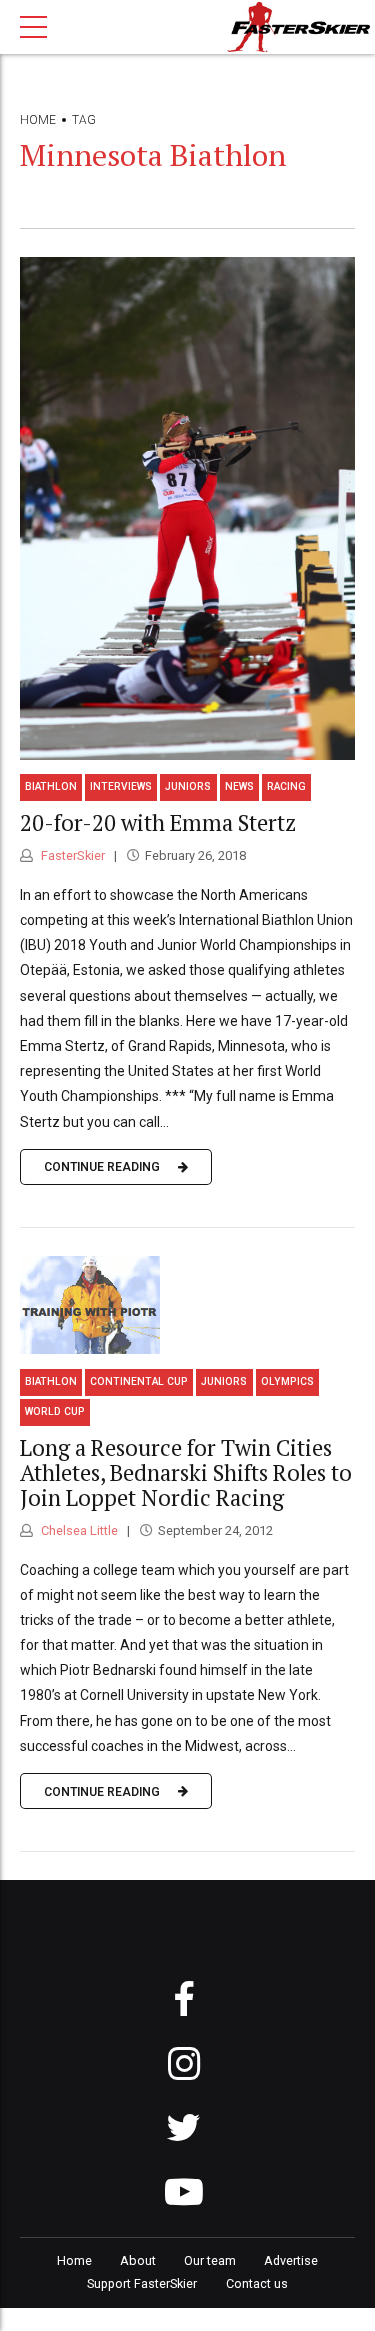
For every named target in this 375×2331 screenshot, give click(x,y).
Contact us (257, 2283)
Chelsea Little (78, 1530)
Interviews (121, 786)
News (239, 786)
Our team (210, 2260)
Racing (286, 786)
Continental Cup (139, 1381)
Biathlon (51, 786)
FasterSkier (71, 855)
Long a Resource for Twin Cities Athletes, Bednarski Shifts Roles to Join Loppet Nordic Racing (186, 1472)
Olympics (287, 1381)
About (138, 2260)
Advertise (291, 2260)
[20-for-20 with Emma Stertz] (187, 508)
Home (38, 120)
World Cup (55, 1411)
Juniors (188, 786)
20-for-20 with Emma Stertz (158, 822)
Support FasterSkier (142, 2283)
